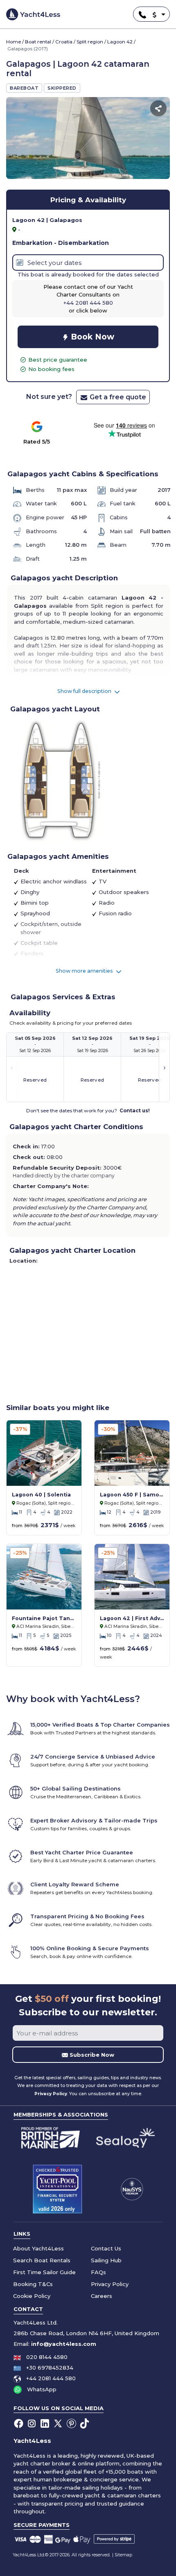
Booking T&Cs (33, 2284)
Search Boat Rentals (42, 2260)
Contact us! (135, 1111)
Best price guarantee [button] (58, 360)
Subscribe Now (91, 2055)
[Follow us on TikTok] (85, 2423)
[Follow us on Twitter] (59, 2423)
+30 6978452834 (50, 2368)
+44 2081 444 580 (51, 2378)
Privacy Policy (51, 2094)
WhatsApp (42, 2389)
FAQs (98, 2272)
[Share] (158, 108)
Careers (102, 2296)
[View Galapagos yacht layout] (59, 780)
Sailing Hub (106, 2260)
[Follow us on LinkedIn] (45, 2423)
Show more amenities (85, 971)
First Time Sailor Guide (44, 2272)
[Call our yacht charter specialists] (140, 14)
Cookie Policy (32, 2296)
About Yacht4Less (38, 2248)
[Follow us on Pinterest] (72, 2423)
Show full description (85, 691)
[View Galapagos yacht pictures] (88, 138)
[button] (154, 15)
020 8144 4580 (47, 2357)
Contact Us (106, 2248)
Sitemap (123, 2555)
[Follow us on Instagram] (32, 2423)
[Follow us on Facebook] (19, 2423)
